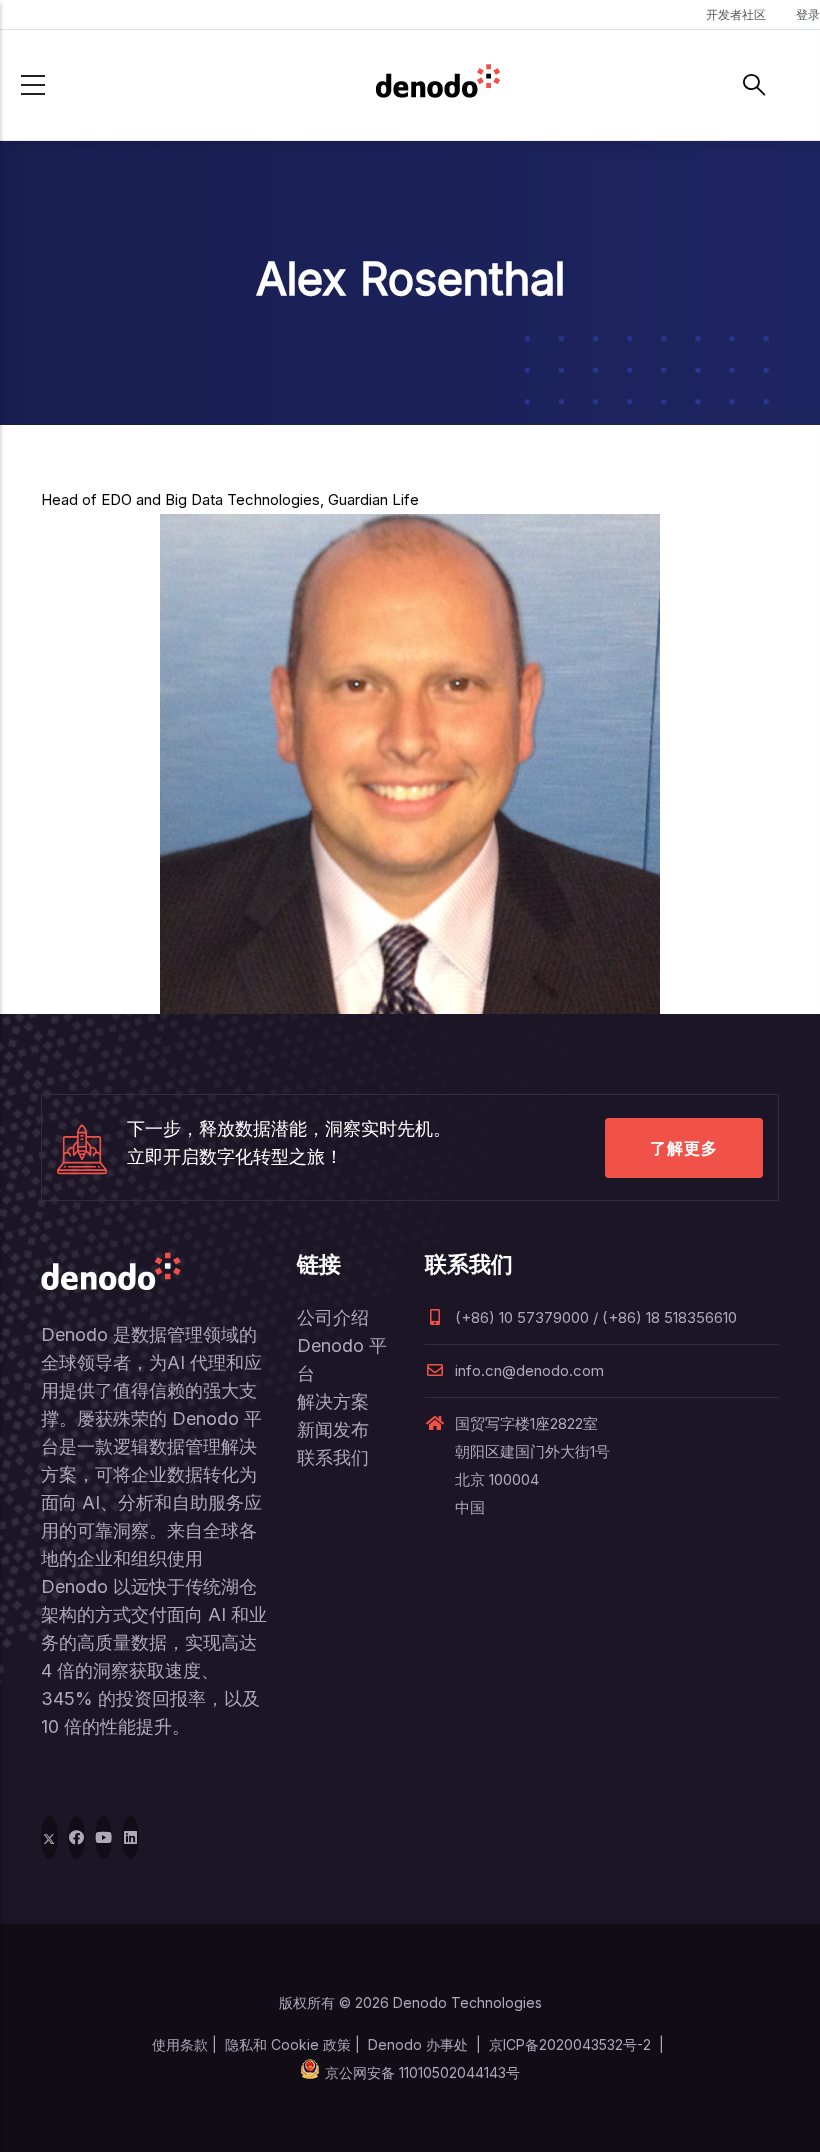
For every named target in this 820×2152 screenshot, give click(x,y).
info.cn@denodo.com (529, 1370)
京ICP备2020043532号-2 (570, 2044)
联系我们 (333, 1457)
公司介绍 (333, 1317)
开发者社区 (736, 14)
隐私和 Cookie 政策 (288, 2044)
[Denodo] (438, 85)
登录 (808, 14)
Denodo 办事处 (418, 2044)
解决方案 (333, 1401)
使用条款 (180, 2044)
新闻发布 (333, 1429)
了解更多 (684, 1148)
